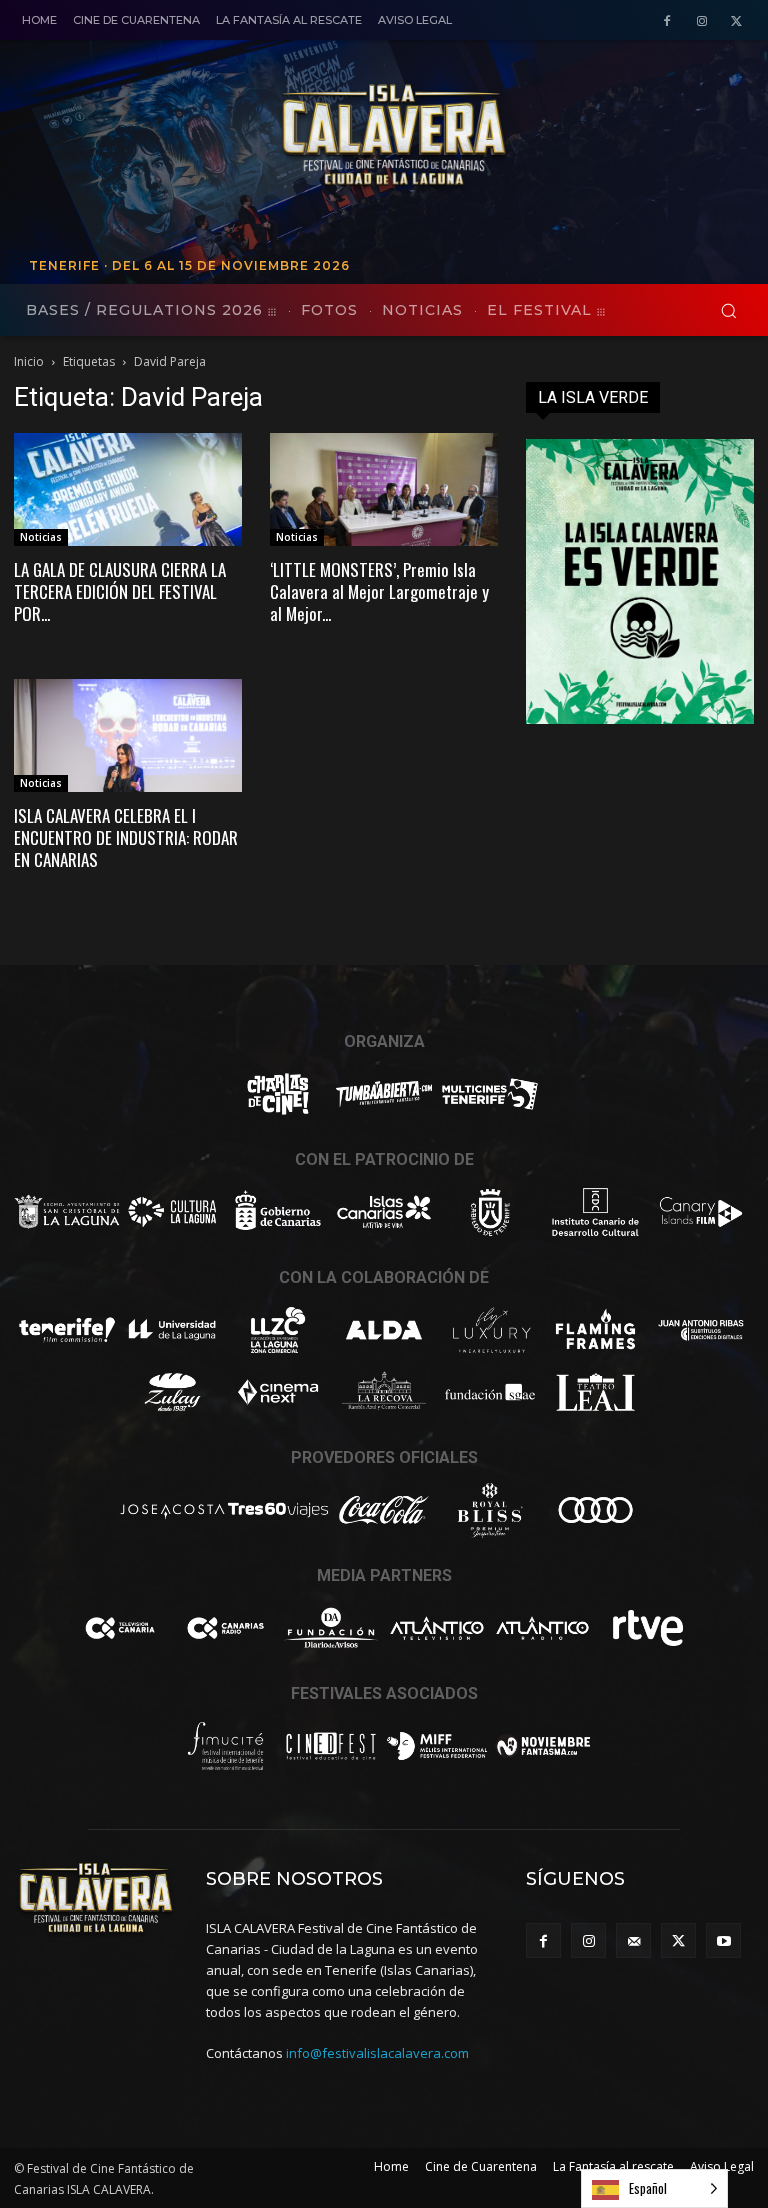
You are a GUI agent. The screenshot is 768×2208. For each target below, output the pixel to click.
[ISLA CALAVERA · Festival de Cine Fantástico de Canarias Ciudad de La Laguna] (509, 136)
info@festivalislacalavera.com (377, 2053)
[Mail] (633, 1940)
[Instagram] (701, 21)
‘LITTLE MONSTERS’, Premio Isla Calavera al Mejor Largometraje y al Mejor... (379, 591)
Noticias (41, 537)
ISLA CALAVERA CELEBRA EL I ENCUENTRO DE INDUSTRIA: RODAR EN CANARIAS (126, 837)
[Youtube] (723, 1940)
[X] (736, 21)
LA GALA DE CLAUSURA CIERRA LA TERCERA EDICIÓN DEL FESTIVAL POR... (120, 591)
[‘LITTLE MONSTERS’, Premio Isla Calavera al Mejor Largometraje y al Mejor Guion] (384, 489)
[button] (728, 310)
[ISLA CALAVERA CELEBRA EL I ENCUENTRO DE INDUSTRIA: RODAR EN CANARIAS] (128, 735)
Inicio (29, 361)
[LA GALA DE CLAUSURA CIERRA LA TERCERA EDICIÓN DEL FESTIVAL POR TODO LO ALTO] (128, 489)
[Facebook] (667, 21)
